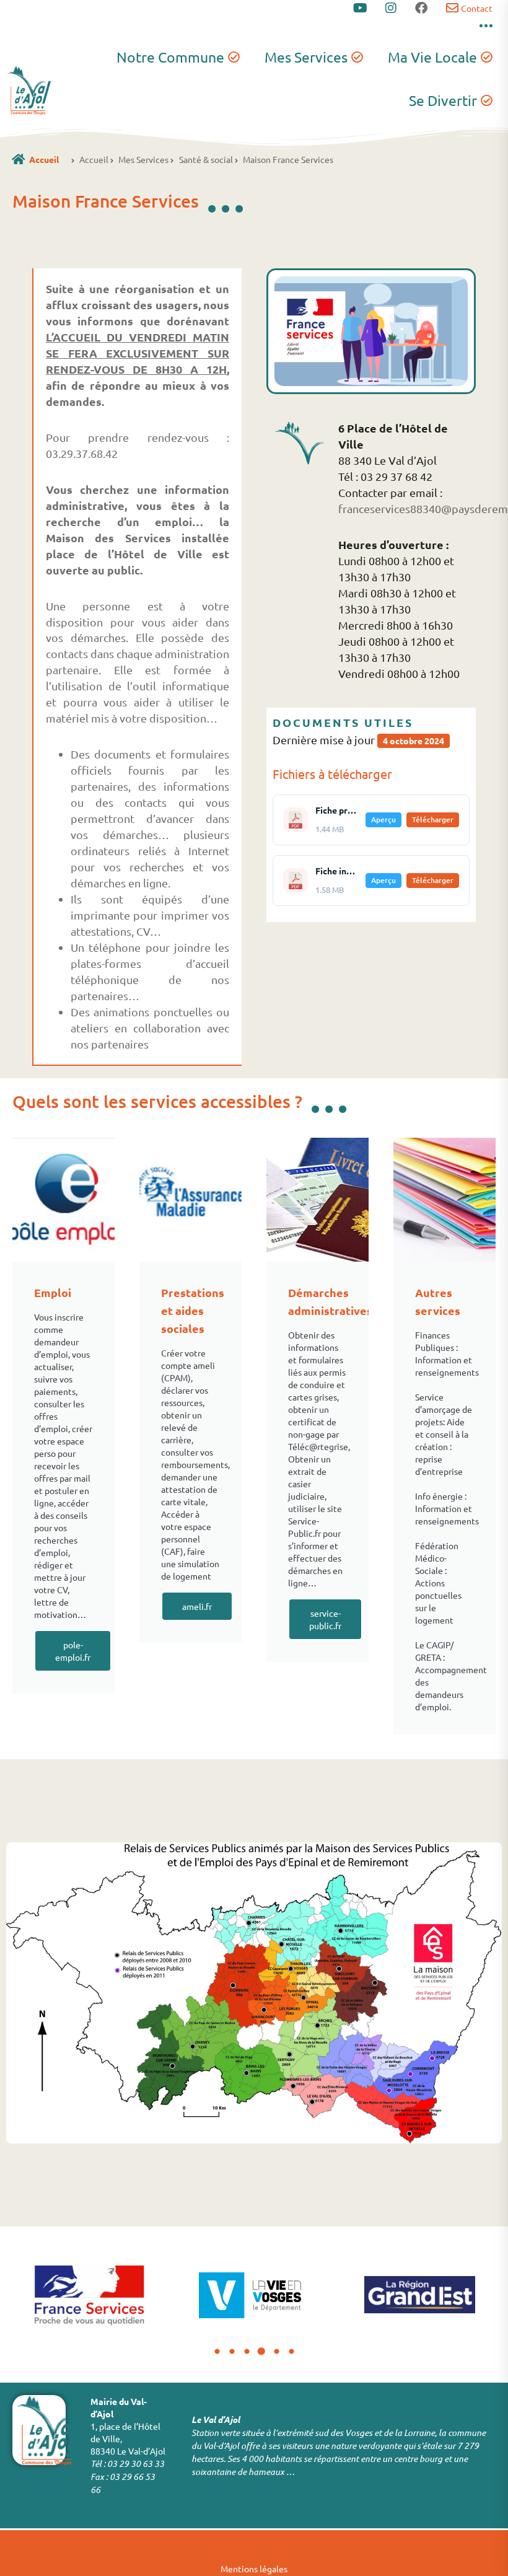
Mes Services (306, 57)
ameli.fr (197, 1606)
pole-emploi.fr (73, 1651)
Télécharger (433, 820)
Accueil (44, 159)
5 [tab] (276, 2352)
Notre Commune (170, 57)
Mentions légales (254, 2569)
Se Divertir (443, 100)
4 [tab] (261, 2352)
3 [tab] (247, 2352)
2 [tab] (232, 2352)
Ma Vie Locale (432, 57)
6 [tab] (291, 2352)
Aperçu (383, 820)
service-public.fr (325, 1619)
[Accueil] (18, 159)
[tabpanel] (89, 2295)
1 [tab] (217, 2352)
